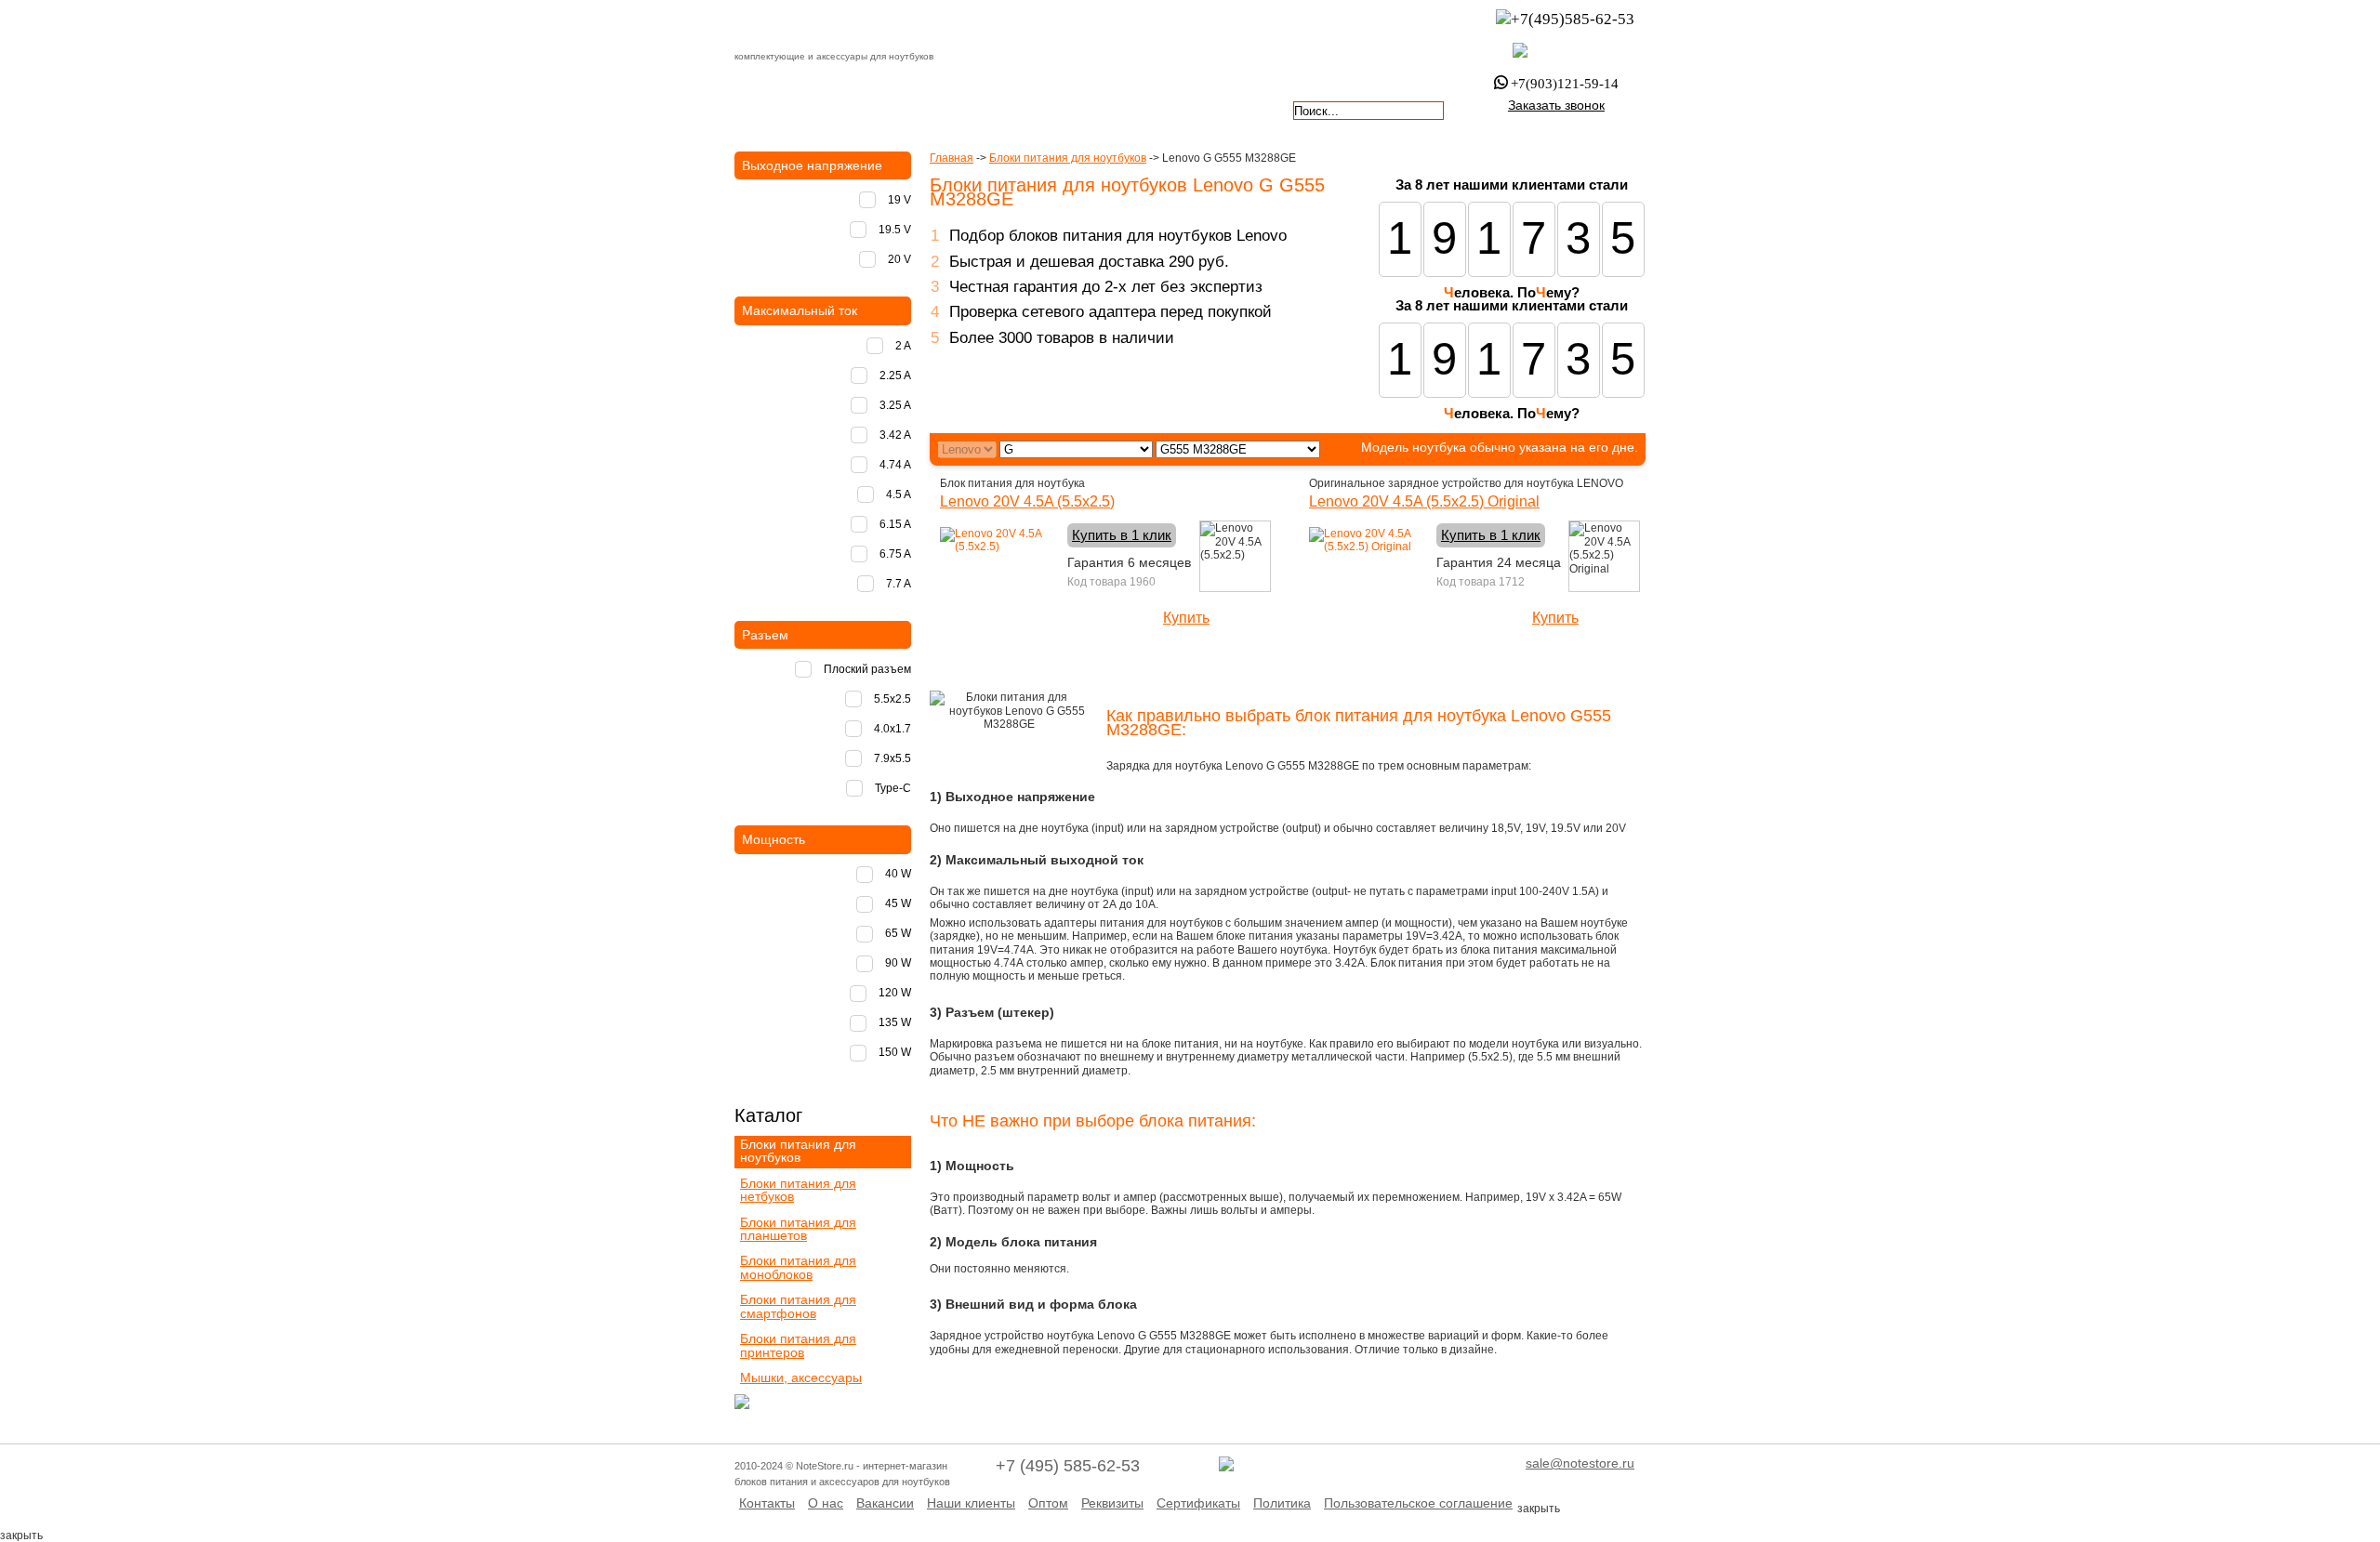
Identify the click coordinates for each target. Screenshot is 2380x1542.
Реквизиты (1112, 1503)
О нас (826, 1503)
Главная (952, 158)
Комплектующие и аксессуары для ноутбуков (840, 27)
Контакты (767, 1503)
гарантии (1005, 109)
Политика (1282, 1503)
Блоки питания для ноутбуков (1068, 158)
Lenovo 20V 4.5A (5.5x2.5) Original (1424, 501)
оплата (896, 109)
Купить (1186, 618)
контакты (1114, 109)
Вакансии (885, 1503)
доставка (787, 109)
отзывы (1223, 109)
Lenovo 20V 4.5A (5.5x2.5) (1027, 501)
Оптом (1048, 1503)
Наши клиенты (971, 1503)
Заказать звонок (1556, 105)
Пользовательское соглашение (1418, 1503)
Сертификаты (1198, 1503)
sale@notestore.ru (1580, 1463)
